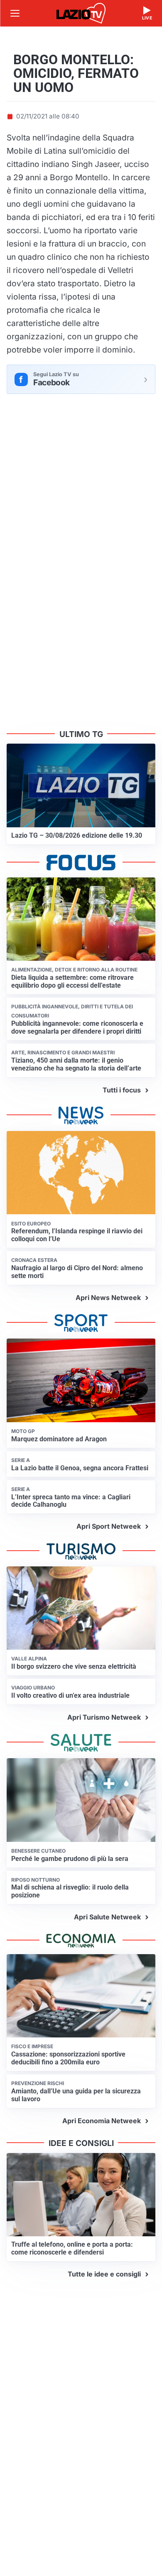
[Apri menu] (15, 13)
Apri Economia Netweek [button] (102, 2121)
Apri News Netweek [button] (108, 1298)
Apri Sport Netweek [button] (109, 1526)
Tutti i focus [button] (122, 1090)
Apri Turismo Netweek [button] (104, 1717)
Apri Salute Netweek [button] (107, 1917)
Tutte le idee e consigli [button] (104, 2274)
